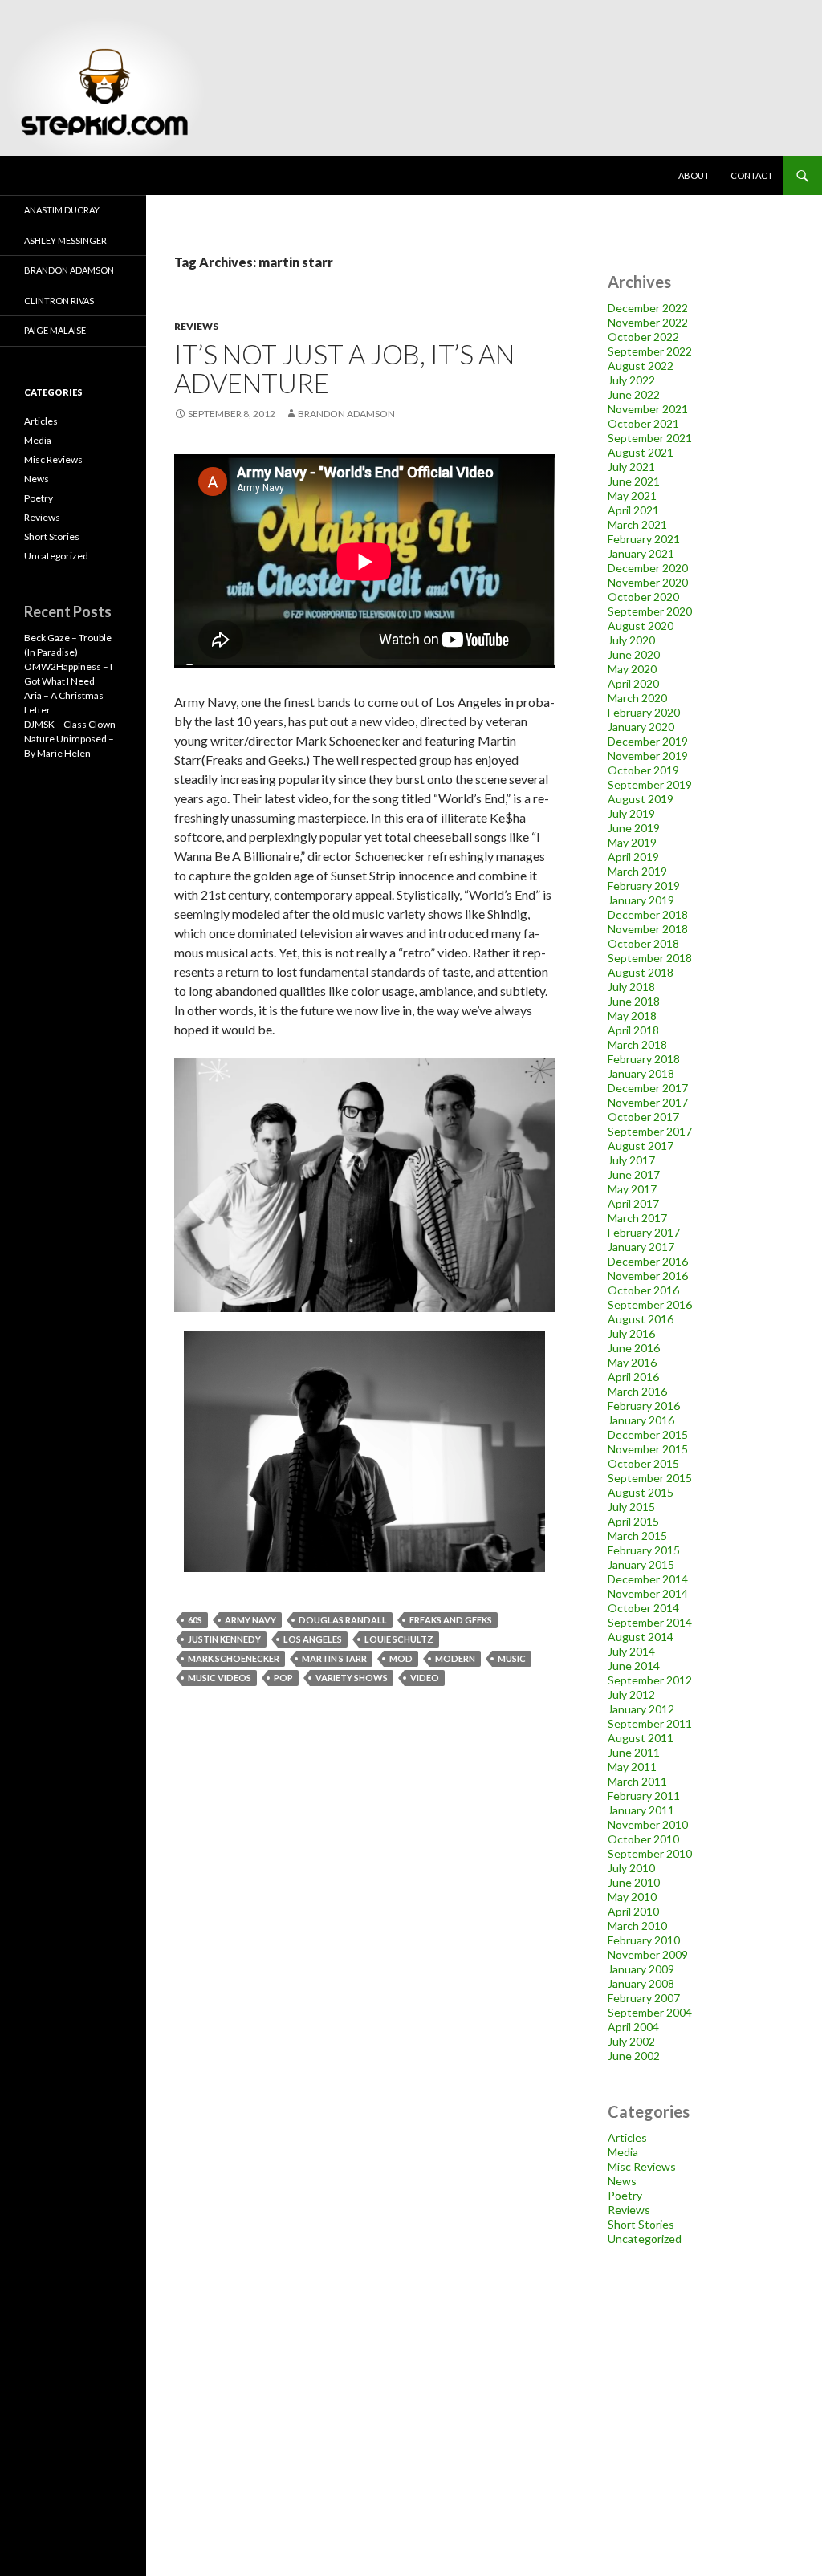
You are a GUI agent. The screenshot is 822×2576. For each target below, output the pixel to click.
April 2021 (633, 510)
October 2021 (643, 423)
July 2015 (631, 1507)
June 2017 (634, 1174)
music (512, 1658)
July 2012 (631, 1694)
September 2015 (650, 1478)
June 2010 (634, 1882)
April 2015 (633, 1521)
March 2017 (637, 1218)
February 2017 (644, 1232)
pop (283, 1678)
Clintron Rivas (59, 301)
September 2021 (650, 438)
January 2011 (641, 1810)
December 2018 (648, 914)
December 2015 (648, 1434)
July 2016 (631, 1333)
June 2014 (634, 1666)
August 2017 (641, 1146)
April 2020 (633, 683)
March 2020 (637, 698)
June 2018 (634, 1001)
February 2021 (644, 539)
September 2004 (650, 2012)
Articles (627, 2137)
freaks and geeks (451, 1620)
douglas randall (343, 1620)
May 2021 (632, 496)
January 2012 (641, 1709)
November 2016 (648, 1276)
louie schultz (399, 1639)
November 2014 (648, 1593)
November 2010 (648, 1824)
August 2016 (641, 1319)
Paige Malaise (55, 330)
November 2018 (648, 929)
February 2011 (644, 1796)
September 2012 (650, 1680)
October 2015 (643, 1463)
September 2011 (650, 1723)
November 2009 (648, 1954)
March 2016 (637, 1391)
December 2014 (648, 1579)
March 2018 (637, 1044)
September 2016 (650, 1304)
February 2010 (644, 1940)
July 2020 (631, 640)
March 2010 (637, 1926)
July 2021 (631, 467)
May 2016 (632, 1362)
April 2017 (633, 1203)
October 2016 (643, 1290)
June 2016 (634, 1348)
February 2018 (644, 1059)
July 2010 (631, 1868)
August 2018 (641, 972)
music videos (220, 1678)
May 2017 (632, 1189)
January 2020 (641, 727)
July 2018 (631, 987)
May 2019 (632, 842)
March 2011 (637, 1781)
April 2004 (633, 2027)
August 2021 (641, 452)
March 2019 (637, 871)
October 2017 (643, 1117)
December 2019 (648, 741)
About (694, 175)
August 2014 (641, 1637)
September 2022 (650, 351)
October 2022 (643, 337)
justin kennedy (224, 1639)
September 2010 (650, 1853)
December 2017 (648, 1088)
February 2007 (644, 1998)
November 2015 (648, 1449)
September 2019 (650, 784)
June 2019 (634, 828)
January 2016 (641, 1420)
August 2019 (641, 799)
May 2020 (632, 669)
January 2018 (641, 1073)
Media (623, 2152)
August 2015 (641, 1492)
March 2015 (637, 1536)
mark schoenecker (234, 1658)
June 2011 (634, 1752)
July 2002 (631, 2041)
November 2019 (648, 756)
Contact (752, 175)
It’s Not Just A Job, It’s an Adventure (344, 368)
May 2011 (632, 1767)
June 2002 (634, 2056)
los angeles (313, 1639)
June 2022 (634, 394)
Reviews (196, 326)
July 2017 (631, 1160)
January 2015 (641, 1564)
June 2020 (634, 654)
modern (455, 1658)
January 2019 (641, 900)
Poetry (625, 2195)
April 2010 (633, 1911)
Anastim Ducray (62, 210)
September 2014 (650, 1622)
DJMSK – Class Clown (70, 724)
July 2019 (631, 813)
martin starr (334, 1658)
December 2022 (648, 308)
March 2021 (637, 524)
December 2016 (648, 1261)
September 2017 (650, 1131)
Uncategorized (645, 2239)
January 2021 (641, 553)
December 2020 (648, 568)
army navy (250, 1620)
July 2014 (631, 1651)
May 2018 (632, 1016)
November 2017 (648, 1102)
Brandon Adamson (69, 270)
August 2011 (641, 1738)
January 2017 (641, 1247)
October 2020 (643, 597)
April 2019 (633, 857)
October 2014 (643, 1608)
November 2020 (648, 582)
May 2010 (632, 1897)
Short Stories (641, 2224)
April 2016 (633, 1377)
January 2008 (641, 1983)
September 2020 (650, 611)
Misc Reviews (642, 2166)
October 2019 (643, 770)
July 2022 (631, 380)
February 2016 (644, 1406)
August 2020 (641, 626)
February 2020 (644, 712)
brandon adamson (346, 414)
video (425, 1678)
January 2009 (641, 1969)
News (622, 2181)
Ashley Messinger (65, 240)
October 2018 (643, 943)
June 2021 (634, 481)
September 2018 (650, 958)
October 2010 (643, 1839)
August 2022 (641, 366)
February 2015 (644, 1550)
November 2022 (648, 322)
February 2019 (644, 886)
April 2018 (633, 1030)
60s (195, 1620)
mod (401, 1658)
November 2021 (648, 409)
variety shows (352, 1678)
